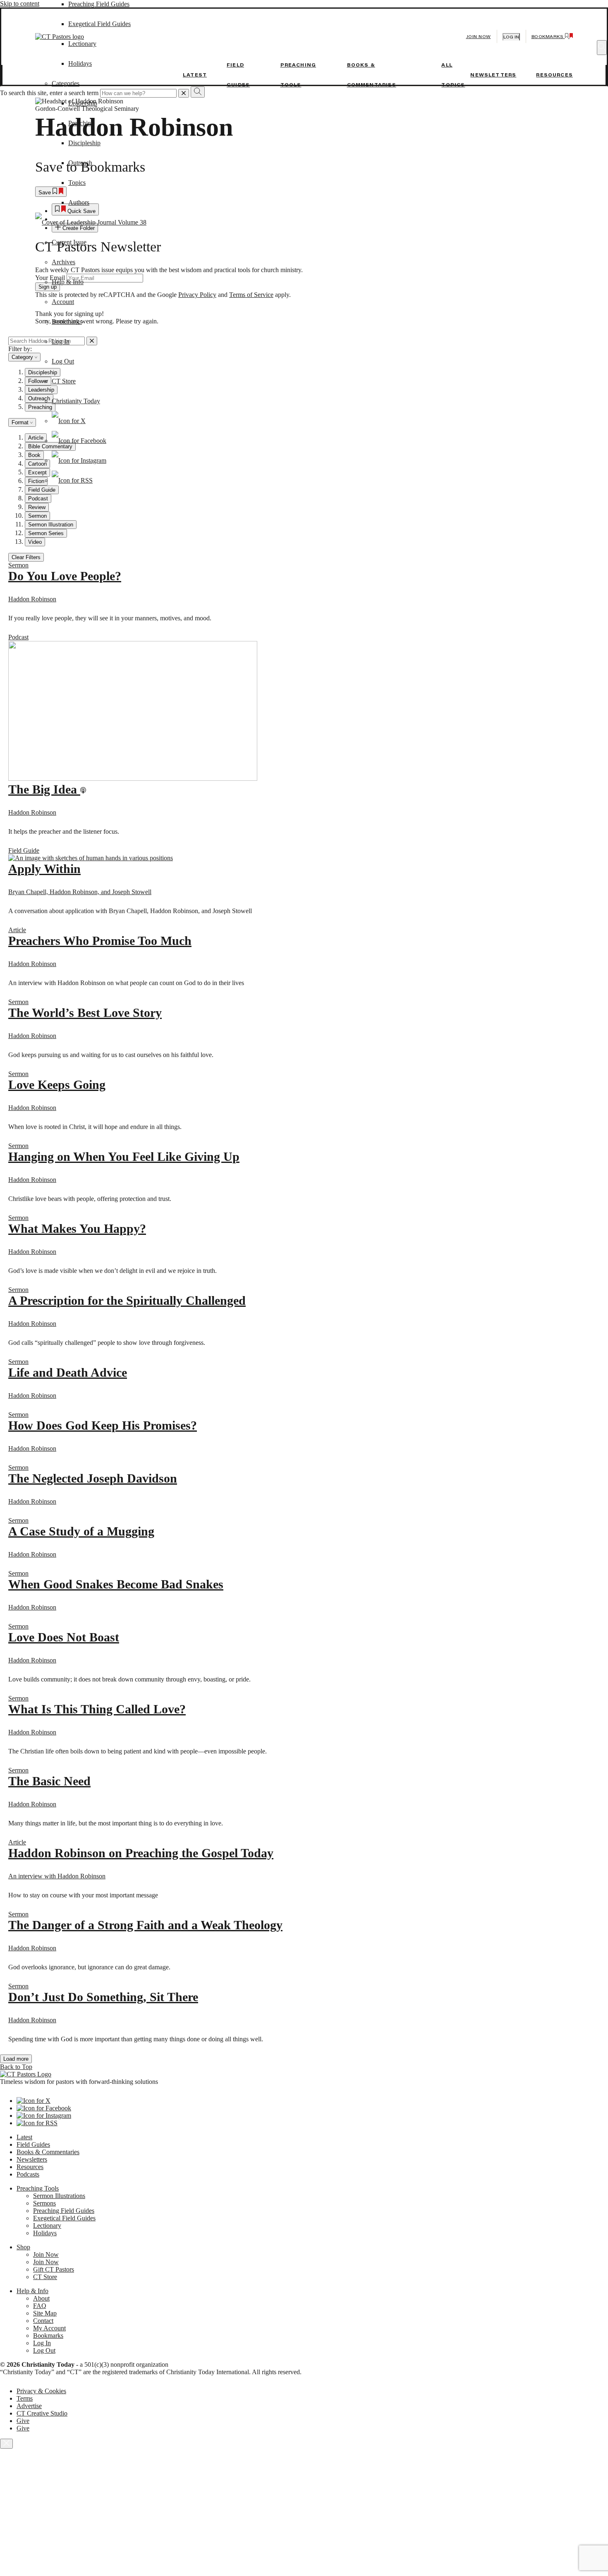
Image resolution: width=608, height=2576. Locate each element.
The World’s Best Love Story (85, 1013)
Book (34, 455)
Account (63, 302)
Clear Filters (26, 557)
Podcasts (28, 2174)
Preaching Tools (38, 2188)
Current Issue (69, 242)
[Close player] (6, 2444)
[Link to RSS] (72, 480)
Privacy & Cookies (41, 2391)
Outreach (80, 163)
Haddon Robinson (32, 599)
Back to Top (16, 2067)
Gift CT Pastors (54, 2269)
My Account (49, 2328)
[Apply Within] (91, 858)
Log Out (63, 361)
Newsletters (493, 75)
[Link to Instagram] (79, 460)
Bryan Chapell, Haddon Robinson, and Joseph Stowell (80, 892)
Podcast (38, 499)
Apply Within (44, 869)
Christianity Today (76, 401)
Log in (511, 37)
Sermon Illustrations (59, 2196)
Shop (23, 2247)
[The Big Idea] (133, 779)
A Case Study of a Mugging (81, 1531)
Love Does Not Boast (64, 1637)
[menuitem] (312, 499)
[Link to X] (69, 421)
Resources (554, 75)
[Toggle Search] (602, 48)
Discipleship (84, 143)
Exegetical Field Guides (64, 2218)
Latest (195, 75)
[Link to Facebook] (79, 441)
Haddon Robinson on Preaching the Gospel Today (141, 1853)
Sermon (37, 516)
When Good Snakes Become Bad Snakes (116, 1584)
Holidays (45, 2233)
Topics (77, 183)
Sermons (44, 2203)
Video (35, 542)
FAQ (40, 2306)
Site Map (45, 2313)
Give (23, 2421)
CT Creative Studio (42, 2413)
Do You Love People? (65, 576)
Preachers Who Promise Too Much (100, 941)
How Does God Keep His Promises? (103, 1425)
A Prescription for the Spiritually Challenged (127, 1300)
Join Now (479, 37)
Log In (61, 341)
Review (37, 507)
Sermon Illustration (51, 525)
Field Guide (24, 850)
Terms (25, 2398)
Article (17, 930)
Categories (66, 83)
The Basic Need (49, 1781)
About (41, 2298)
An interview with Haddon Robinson (57, 1876)
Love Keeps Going (57, 1085)
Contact (43, 2321)
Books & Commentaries (48, 2152)
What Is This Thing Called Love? (97, 1709)
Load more (16, 2059)
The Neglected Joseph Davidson (93, 1478)
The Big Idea (44, 789)
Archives (63, 262)
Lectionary (47, 2226)
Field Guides (33, 2144)
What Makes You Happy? (77, 1228)
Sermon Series (46, 533)
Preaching (81, 123)
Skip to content (20, 4)
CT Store (64, 381)
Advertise (29, 2406)
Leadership (83, 103)
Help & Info (68, 282)
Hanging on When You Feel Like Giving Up (124, 1156)
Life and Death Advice (68, 1372)
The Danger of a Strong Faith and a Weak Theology (145, 1925)
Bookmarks (67, 322)
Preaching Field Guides (99, 4)
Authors (79, 202)
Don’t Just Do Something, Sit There (103, 1997)
